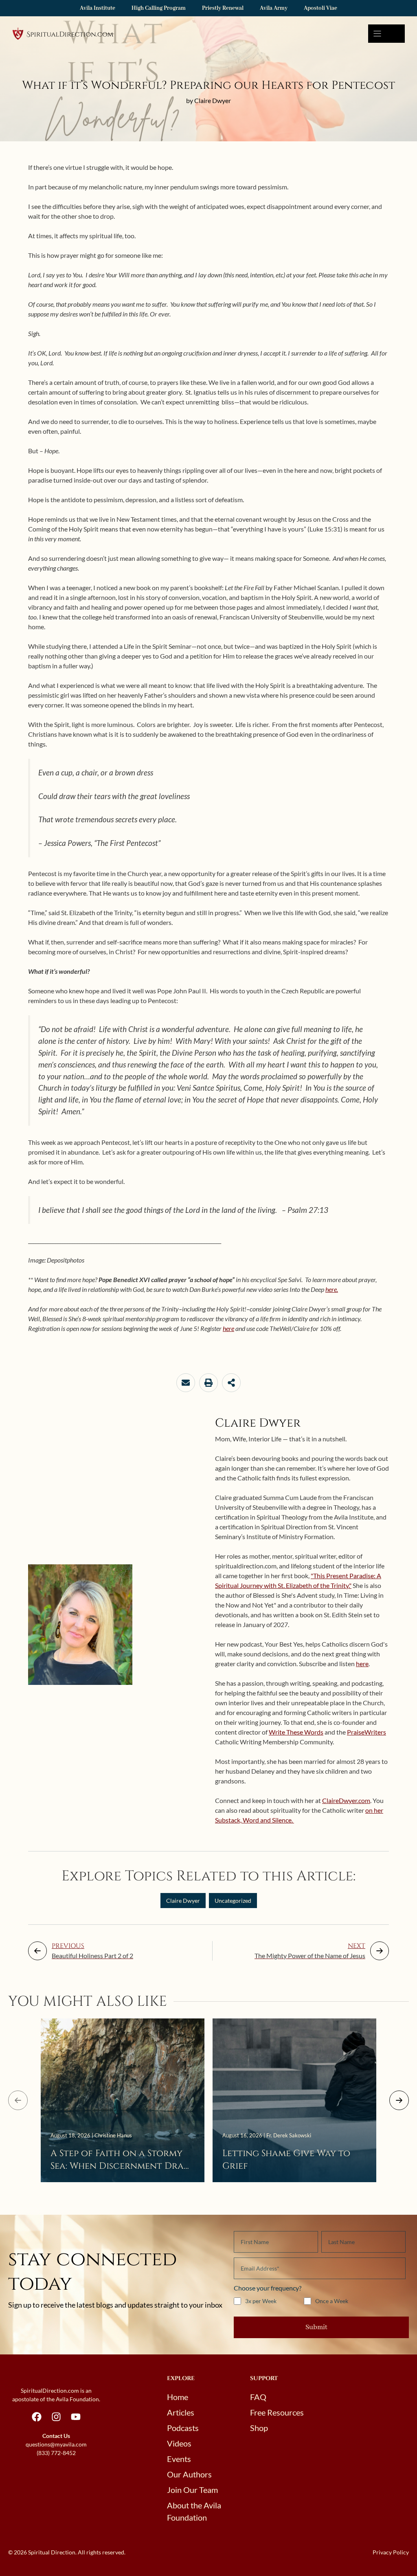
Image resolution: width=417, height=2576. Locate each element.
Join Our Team (192, 2490)
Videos (179, 2443)
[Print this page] (208, 1383)
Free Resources (277, 2412)
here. (332, 1289)
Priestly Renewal (223, 8)
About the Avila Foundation (194, 2511)
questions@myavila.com (56, 2444)
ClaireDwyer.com (346, 1800)
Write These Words (296, 1732)
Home (178, 2397)
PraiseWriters (367, 1732)
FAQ (258, 2397)
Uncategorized (233, 1901)
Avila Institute (98, 8)
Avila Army (274, 8)
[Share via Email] (186, 1383)
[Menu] (386, 34)
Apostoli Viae (320, 8)
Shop (259, 2428)
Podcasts (183, 2428)
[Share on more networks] (231, 1383)
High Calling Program (159, 8)
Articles (181, 2412)
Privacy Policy (391, 2552)
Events (179, 2459)
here (228, 1328)
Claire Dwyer (183, 1901)
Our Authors (189, 2474)
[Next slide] (399, 2100)
